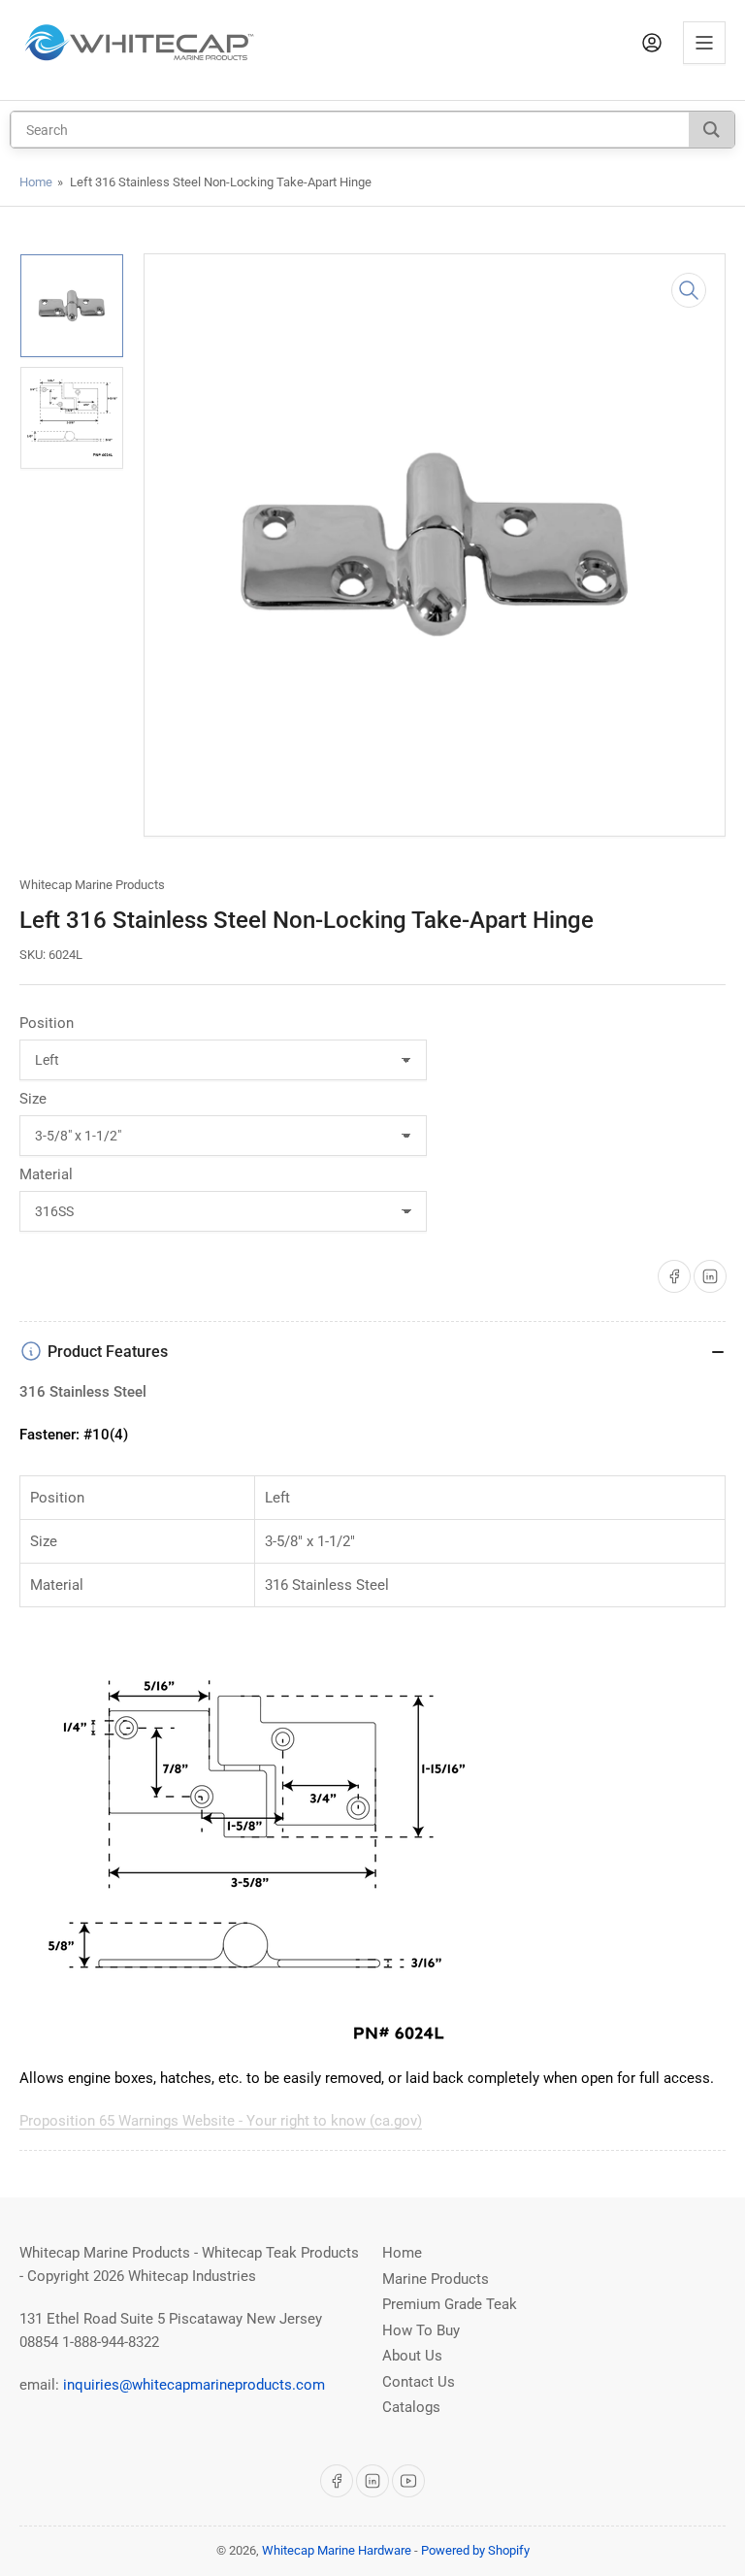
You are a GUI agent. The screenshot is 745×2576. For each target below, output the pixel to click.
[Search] (712, 130)
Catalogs (411, 2407)
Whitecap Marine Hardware (337, 2550)
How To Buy (421, 2330)
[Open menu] (704, 43)
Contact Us (419, 2382)
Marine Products (436, 2279)
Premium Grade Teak (450, 2304)
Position (47, 1023)
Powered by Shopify (475, 2550)
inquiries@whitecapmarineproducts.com (194, 2385)
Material (46, 1174)
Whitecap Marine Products (92, 885)
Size (33, 1099)
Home (36, 182)
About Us (412, 2356)
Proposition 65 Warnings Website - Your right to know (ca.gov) (221, 2121)
